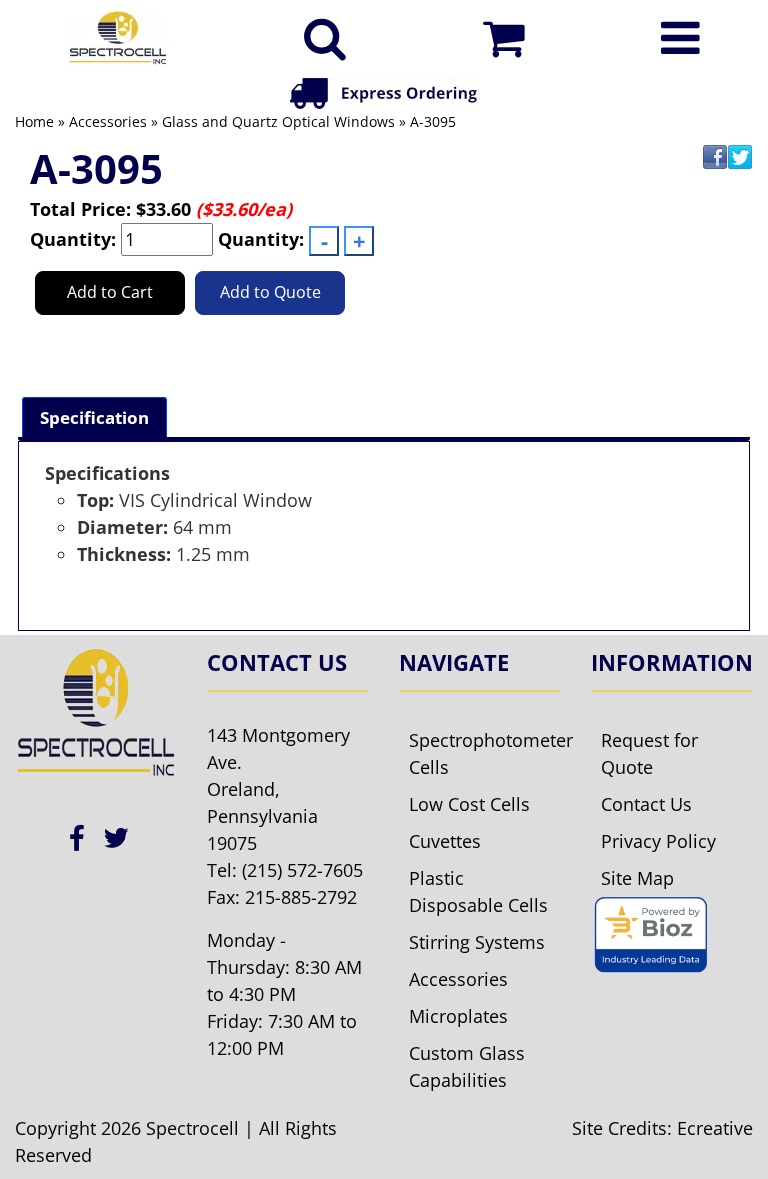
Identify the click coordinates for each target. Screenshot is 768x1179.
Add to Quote (270, 292)
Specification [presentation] (94, 417)
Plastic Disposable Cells (478, 891)
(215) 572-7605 (302, 870)
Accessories (108, 121)
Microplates (458, 1016)
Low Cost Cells (469, 804)
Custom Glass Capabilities (467, 1066)
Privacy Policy (658, 841)
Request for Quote (649, 753)
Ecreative (715, 1128)
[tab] (94, 417)
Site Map (637, 878)
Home (34, 121)
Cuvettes (445, 841)
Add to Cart (110, 292)
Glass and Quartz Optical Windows (278, 121)
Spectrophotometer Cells (485, 753)
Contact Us (646, 804)
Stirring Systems (477, 942)
